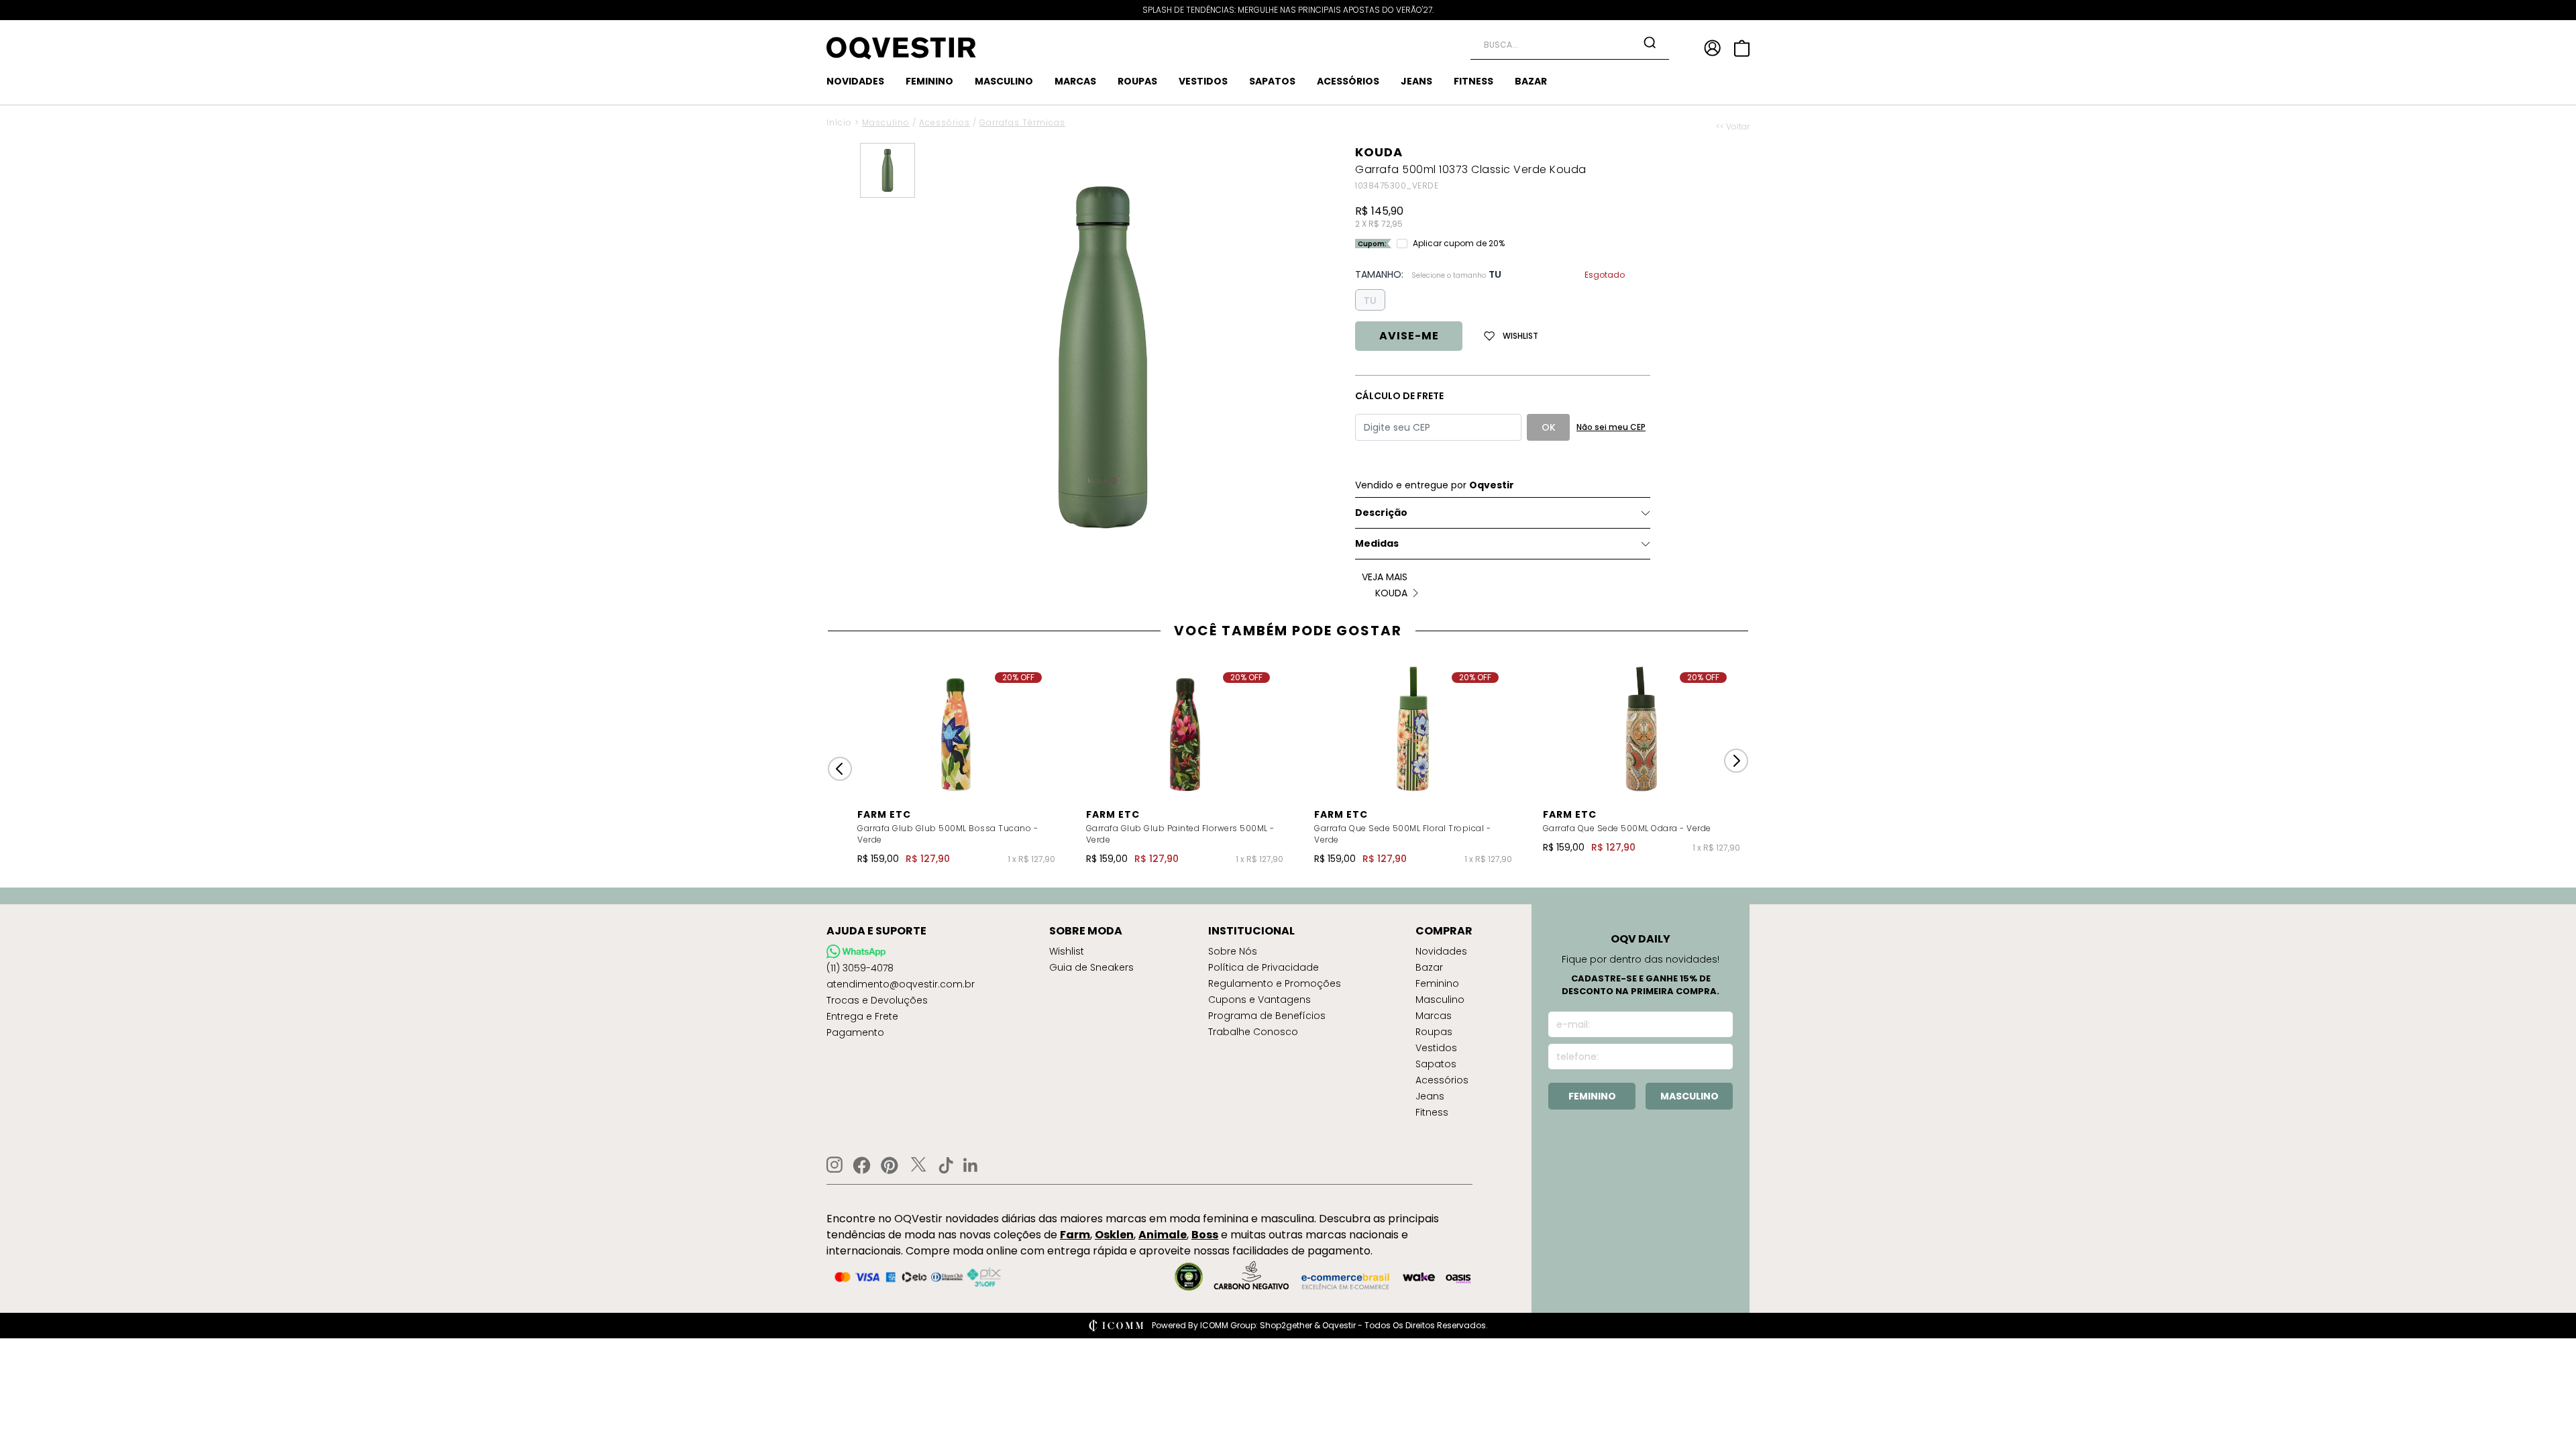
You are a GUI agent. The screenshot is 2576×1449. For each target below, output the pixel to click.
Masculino (886, 122)
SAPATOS (1272, 81)
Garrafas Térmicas (1022, 122)
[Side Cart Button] (1742, 48)
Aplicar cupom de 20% (1459, 244)
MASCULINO (1004, 81)
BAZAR (1531, 81)
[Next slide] (1736, 761)
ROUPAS (1137, 81)
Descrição (1381, 513)
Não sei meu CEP (1611, 427)
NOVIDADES (855, 81)
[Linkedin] (971, 1165)
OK (1549, 427)
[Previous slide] (840, 769)
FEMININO (929, 81)
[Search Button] (1650, 42)
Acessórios (945, 122)
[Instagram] (835, 1165)
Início (839, 122)
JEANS (1416, 81)
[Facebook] (862, 1165)
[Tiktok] (946, 1165)
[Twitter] (918, 1165)
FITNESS (1473, 81)
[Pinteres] (890, 1165)
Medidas (1377, 543)
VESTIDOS (1203, 81)
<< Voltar (1733, 127)
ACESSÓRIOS (1348, 81)
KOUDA (1379, 152)
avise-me (1409, 336)
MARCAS (1075, 81)
